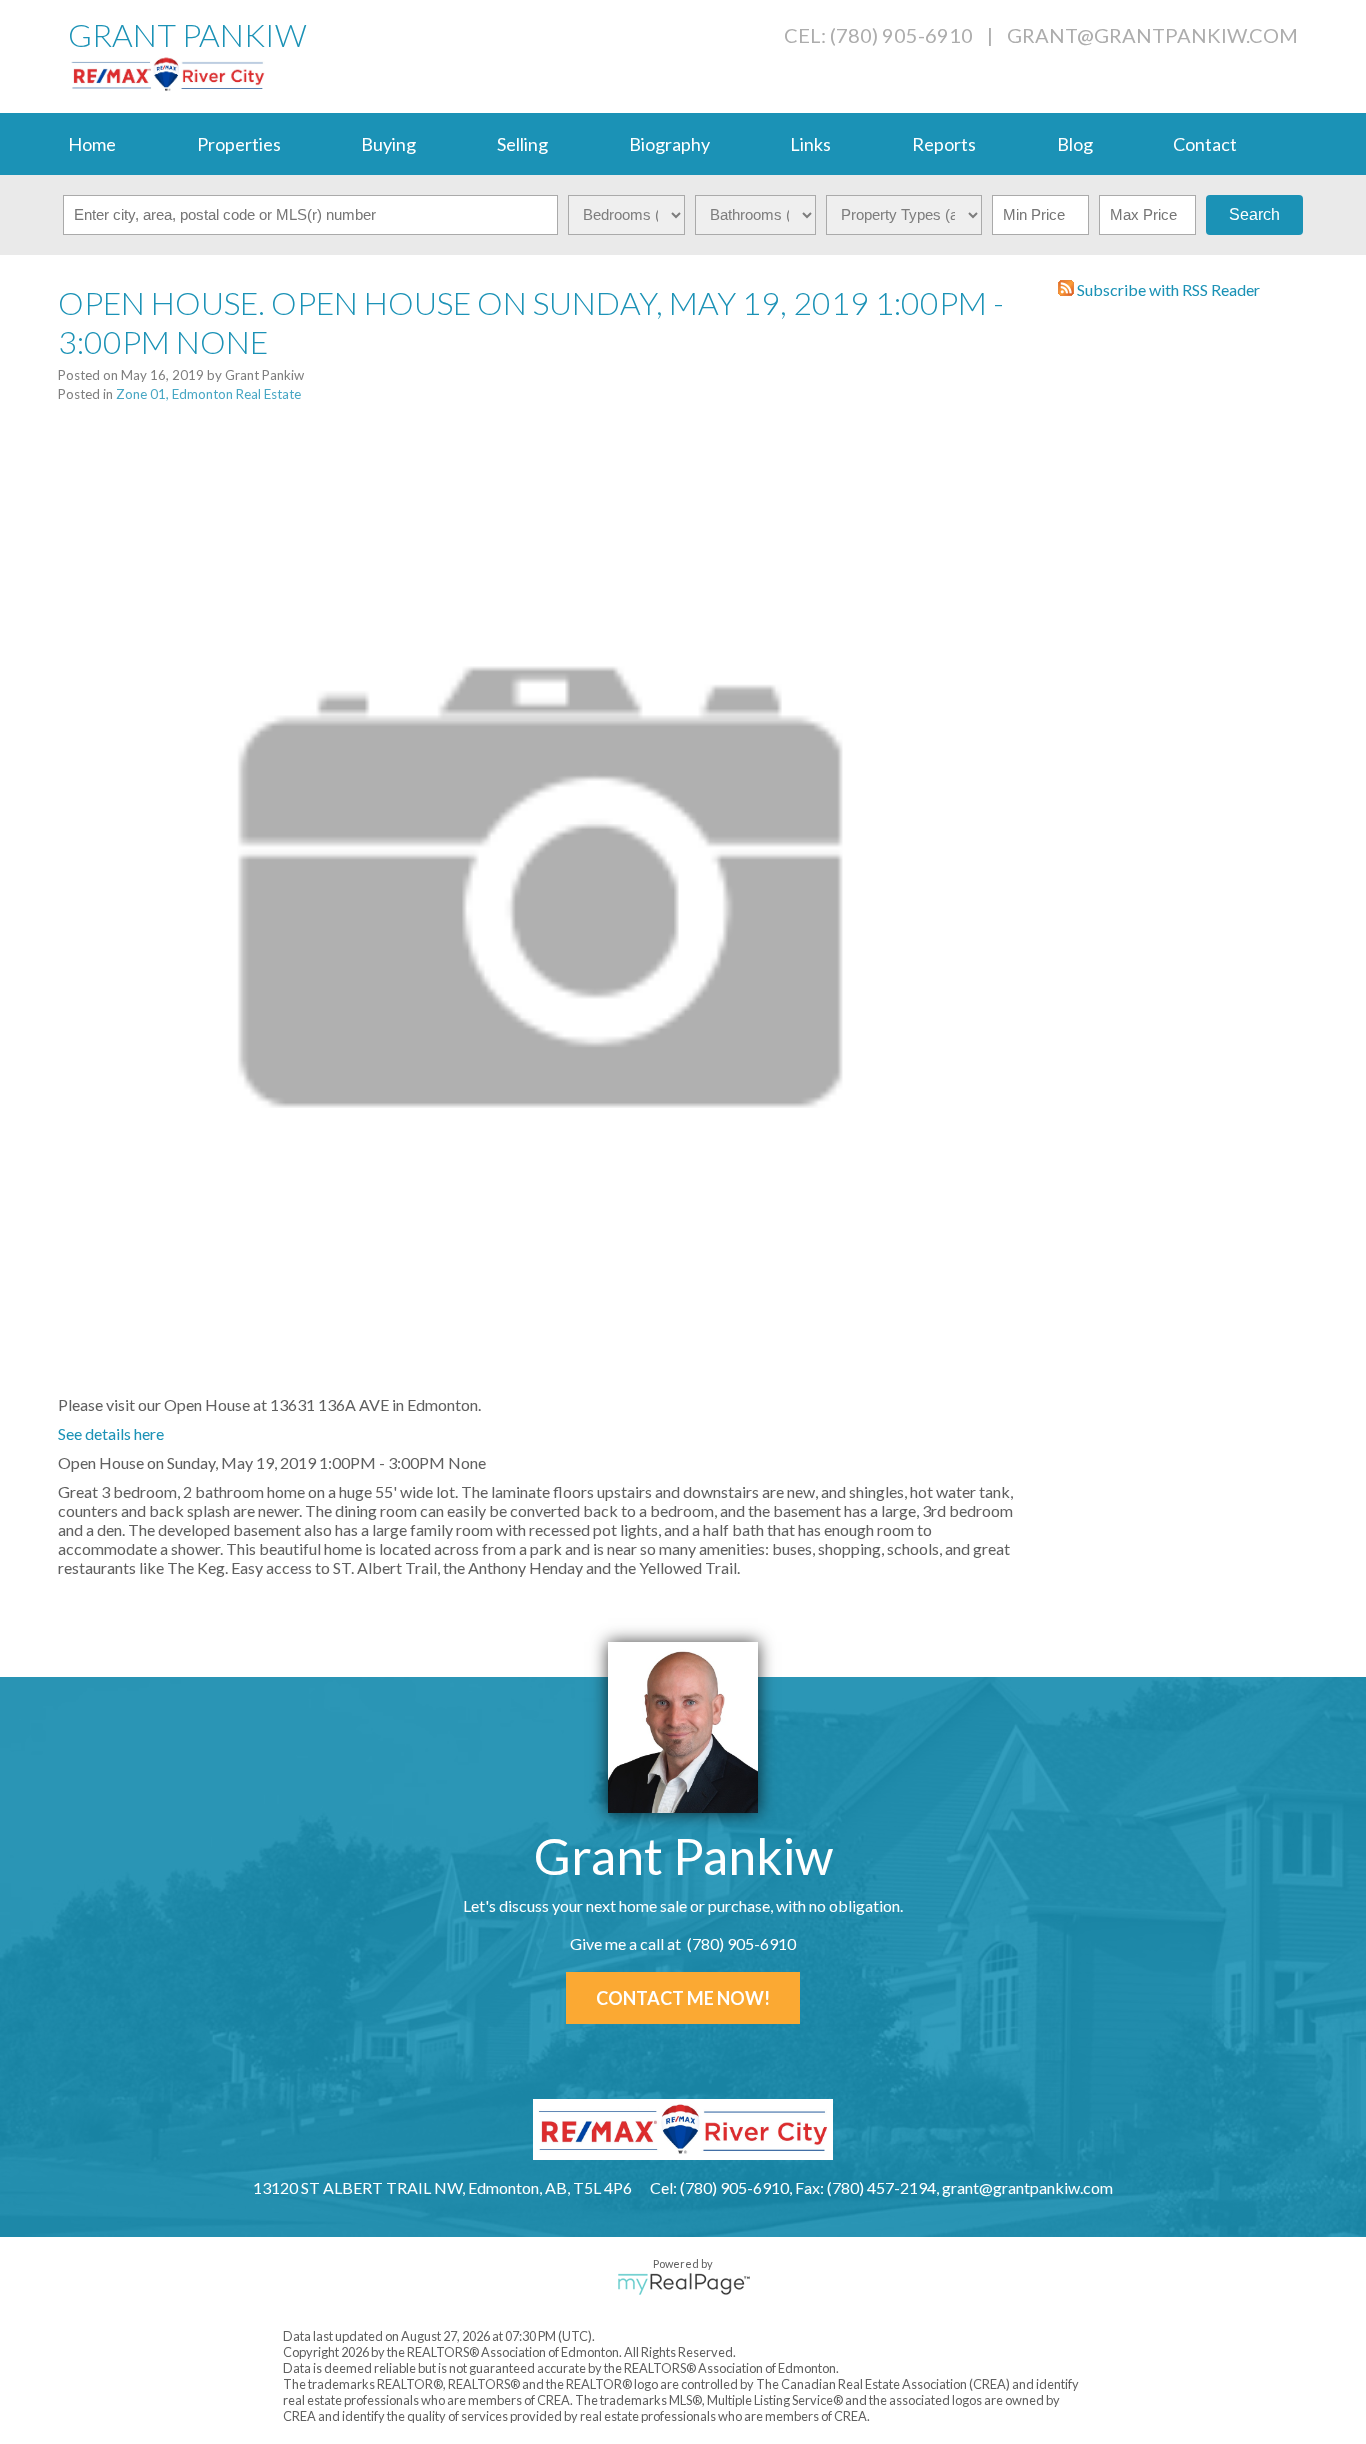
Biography (669, 144)
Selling (522, 144)
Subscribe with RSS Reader (1167, 289)
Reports (944, 144)
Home (92, 144)
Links (810, 144)
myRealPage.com (683, 2284)
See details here (111, 1433)
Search (1254, 214)
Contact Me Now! (683, 1998)
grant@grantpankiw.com (1152, 35)
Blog (1075, 144)
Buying (388, 144)
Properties (239, 144)
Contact (1205, 144)
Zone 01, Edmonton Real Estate (208, 394)
